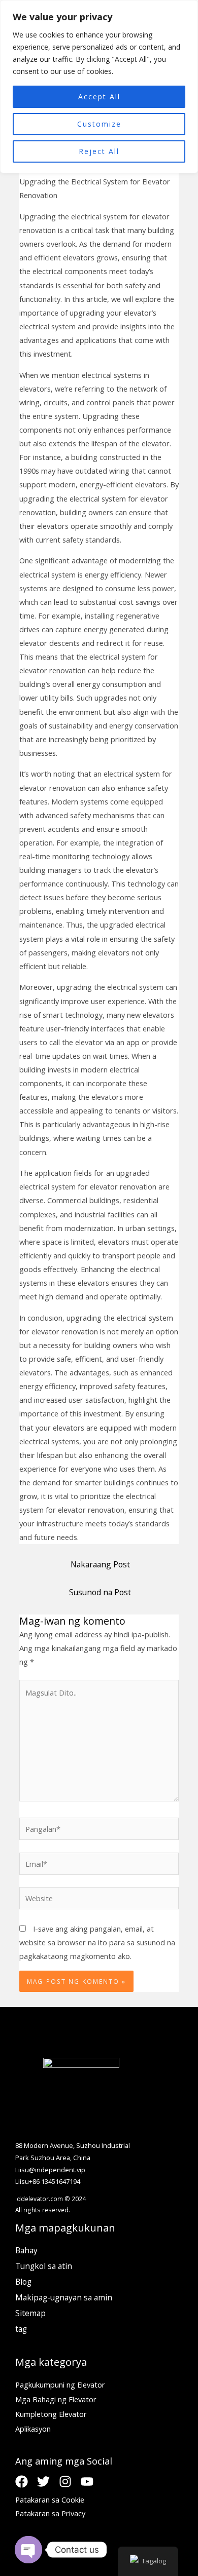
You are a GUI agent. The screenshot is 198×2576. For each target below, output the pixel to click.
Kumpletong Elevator (51, 2414)
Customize (99, 124)
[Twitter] (43, 2482)
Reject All (99, 151)
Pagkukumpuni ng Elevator (60, 2385)
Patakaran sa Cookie (50, 2500)
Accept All (99, 97)
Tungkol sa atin (44, 2266)
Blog (23, 2282)
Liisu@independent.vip (50, 2170)
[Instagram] (65, 2482)
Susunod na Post (100, 1592)
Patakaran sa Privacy (50, 2513)
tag (21, 2329)
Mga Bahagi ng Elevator (56, 2399)
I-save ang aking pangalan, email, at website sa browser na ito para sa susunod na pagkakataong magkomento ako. (97, 1942)
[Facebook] (22, 2482)
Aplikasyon (33, 2429)
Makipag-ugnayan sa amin (64, 2297)
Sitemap (30, 2313)
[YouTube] (87, 2482)
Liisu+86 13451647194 (48, 2181)
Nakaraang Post (100, 1564)
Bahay (26, 2250)
